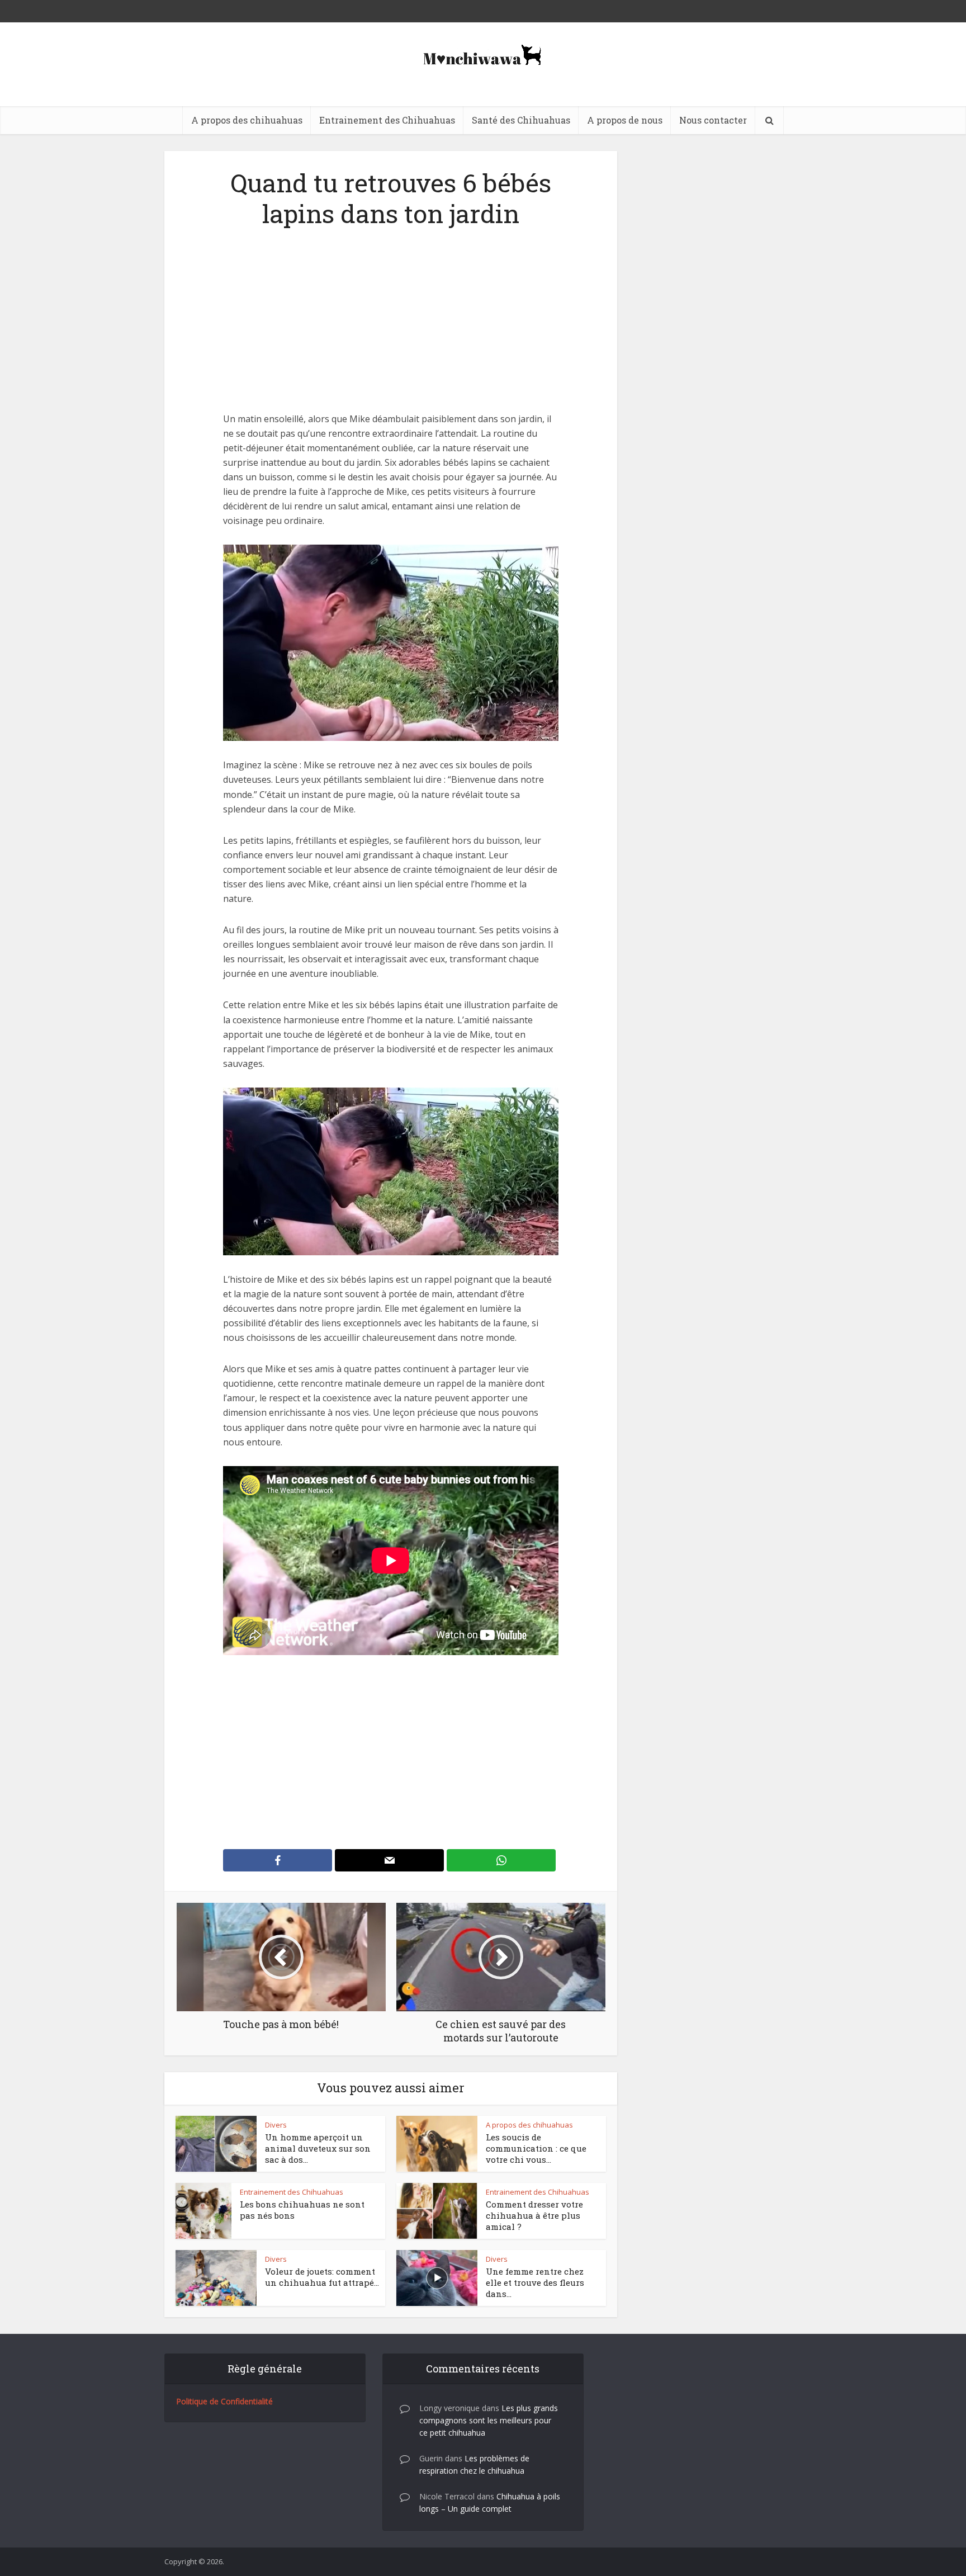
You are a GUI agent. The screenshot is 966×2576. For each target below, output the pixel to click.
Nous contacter (713, 120)
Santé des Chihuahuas (521, 120)
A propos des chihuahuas (247, 120)
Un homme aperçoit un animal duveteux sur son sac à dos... (318, 2149)
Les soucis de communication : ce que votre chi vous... (536, 2149)
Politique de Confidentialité (224, 2401)
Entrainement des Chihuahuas (387, 120)
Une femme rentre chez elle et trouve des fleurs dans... (535, 2283)
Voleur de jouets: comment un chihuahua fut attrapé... (322, 2277)
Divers (276, 2125)
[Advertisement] (391, 329)
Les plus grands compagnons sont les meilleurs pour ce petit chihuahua (489, 2420)
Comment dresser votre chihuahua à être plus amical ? (534, 2216)
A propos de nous (625, 120)
